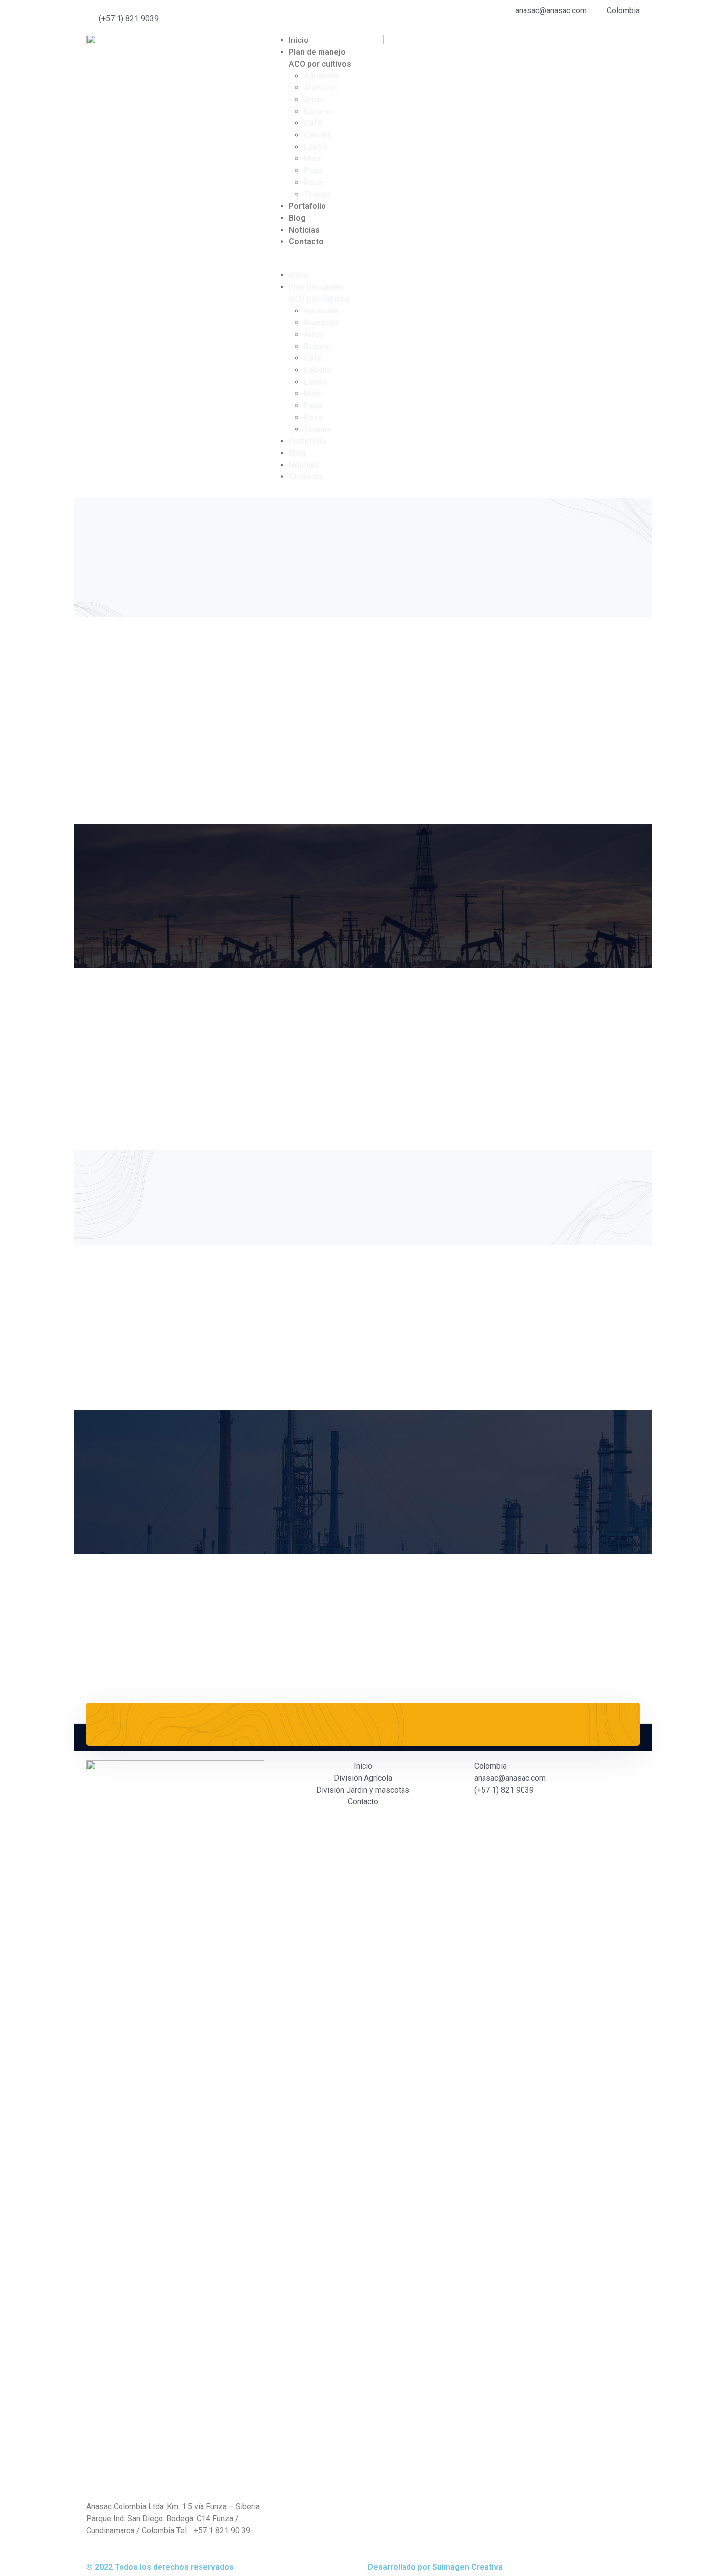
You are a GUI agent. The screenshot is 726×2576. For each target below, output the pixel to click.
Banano (318, 111)
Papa (313, 171)
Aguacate (321, 76)
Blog (297, 218)
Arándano (321, 88)
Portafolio (307, 206)
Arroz (314, 99)
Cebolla (318, 135)
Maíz (313, 159)
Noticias (304, 230)
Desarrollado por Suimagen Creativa (435, 2567)
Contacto (306, 242)
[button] (363, 264)
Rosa (313, 182)
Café (313, 123)
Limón (315, 147)
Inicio (299, 40)
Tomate (318, 194)
